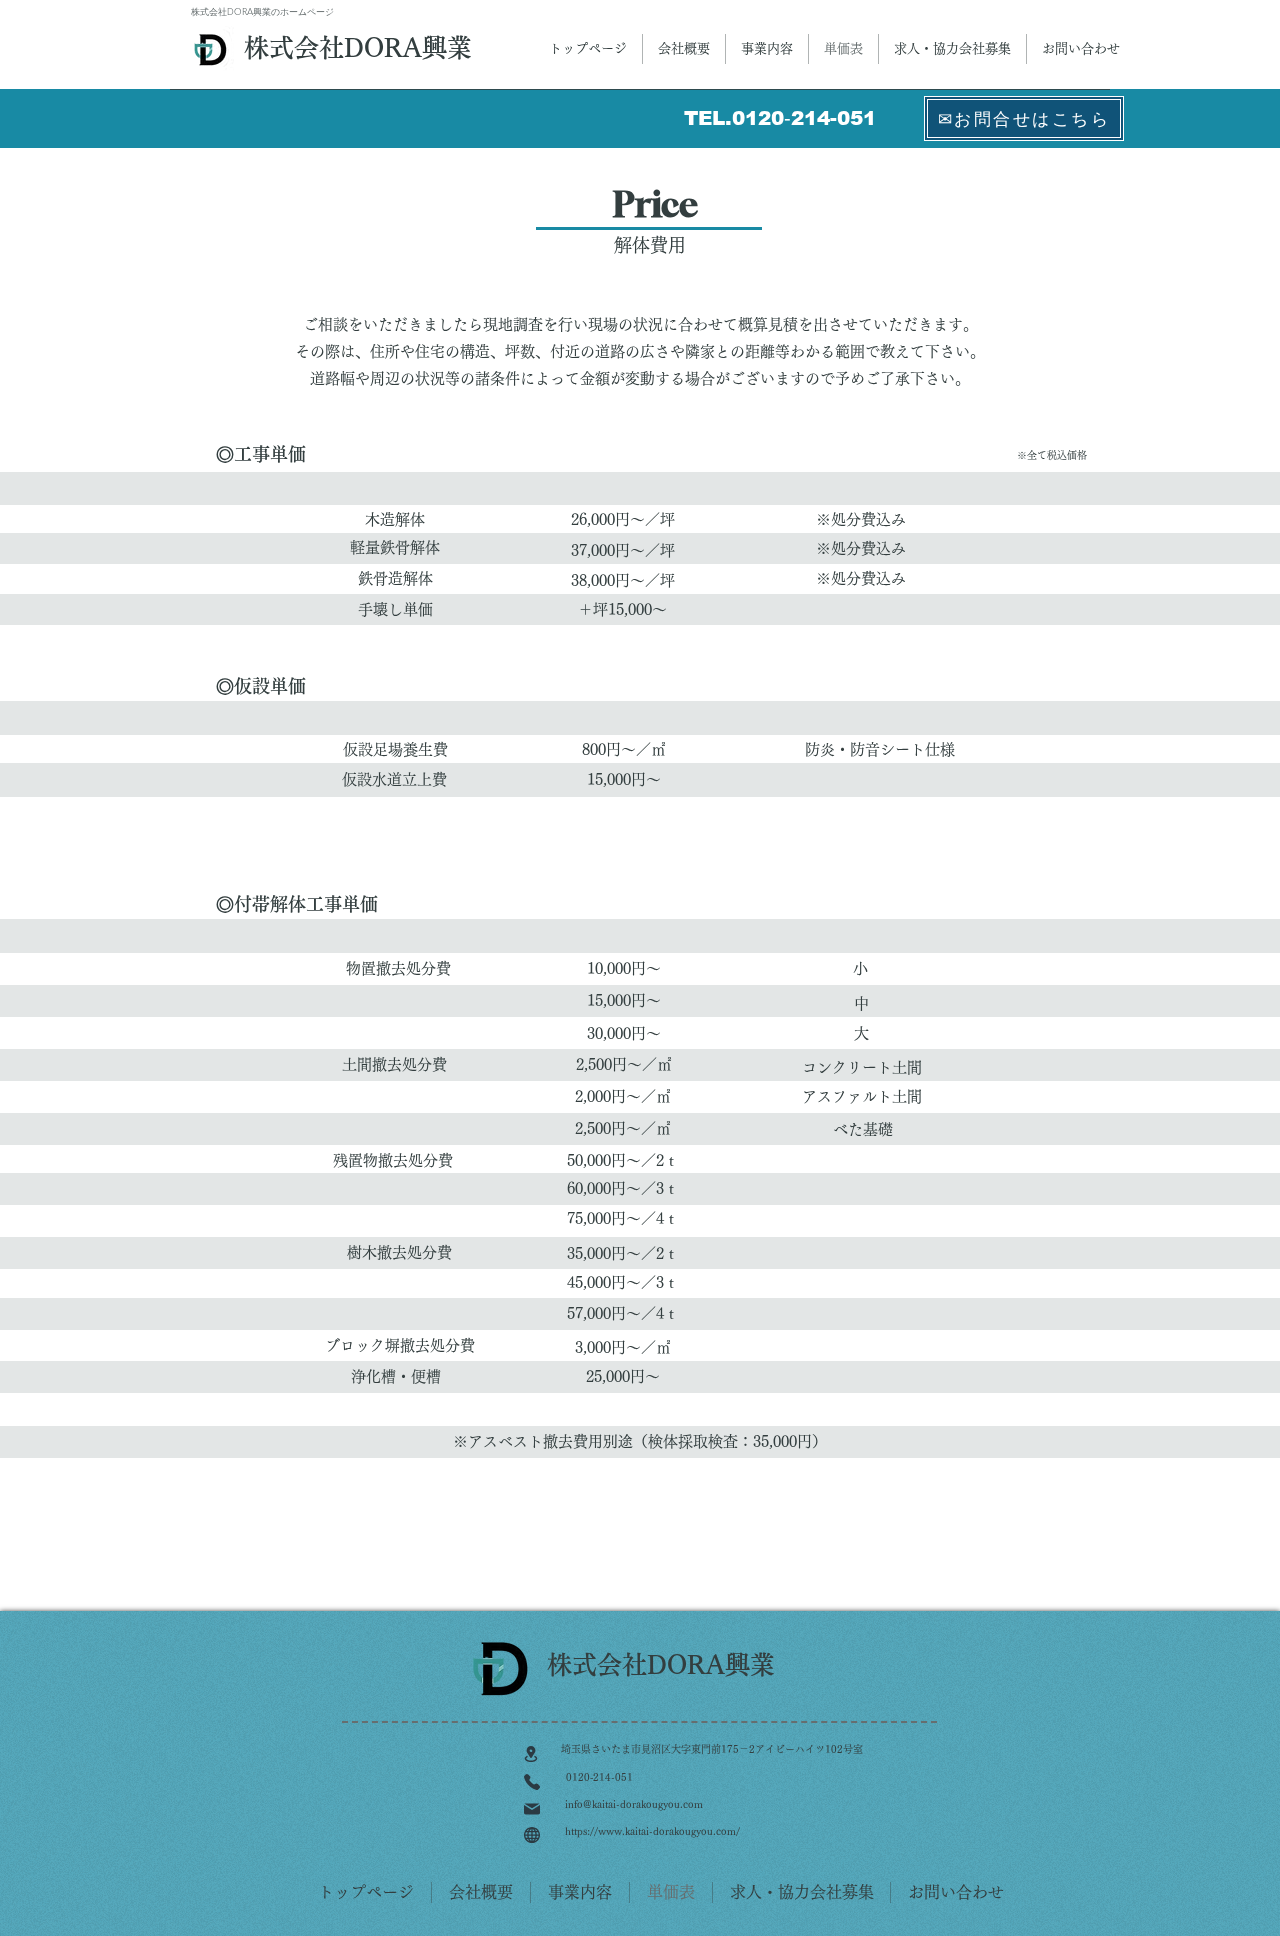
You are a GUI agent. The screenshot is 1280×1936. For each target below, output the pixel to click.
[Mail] (531, 1809)
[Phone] (531, 1782)
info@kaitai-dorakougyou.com (634, 1804)
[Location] (530, 1754)
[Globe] (531, 1835)
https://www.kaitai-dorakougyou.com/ (652, 1831)
